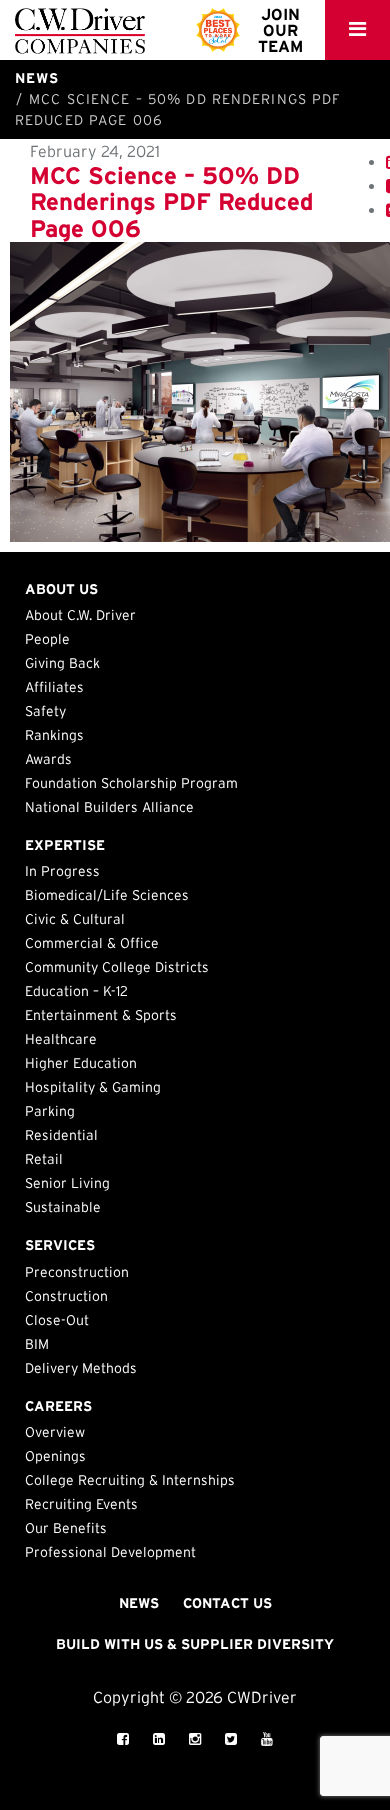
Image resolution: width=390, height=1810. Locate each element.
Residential (61, 1135)
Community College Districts (117, 967)
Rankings (54, 735)
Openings (55, 1456)
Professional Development (110, 1552)
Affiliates (54, 687)
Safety (45, 711)
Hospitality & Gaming (93, 1087)
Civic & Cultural (75, 919)
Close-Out (57, 1320)
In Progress (62, 871)
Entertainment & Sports (101, 1015)
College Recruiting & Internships (130, 1480)
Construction (66, 1296)
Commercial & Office (92, 943)
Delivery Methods (81, 1368)
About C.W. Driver (80, 615)
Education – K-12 (76, 991)
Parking (50, 1111)
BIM (37, 1344)
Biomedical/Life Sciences (107, 895)
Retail (44, 1159)
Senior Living (67, 1183)
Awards (48, 759)
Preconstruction (77, 1272)
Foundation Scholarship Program (131, 783)
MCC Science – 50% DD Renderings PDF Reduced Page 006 (171, 202)
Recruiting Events (81, 1504)
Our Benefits (66, 1528)
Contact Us (227, 1603)
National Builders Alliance (109, 807)
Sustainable (63, 1207)
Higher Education (81, 1063)
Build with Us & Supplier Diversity (195, 1644)
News (139, 1603)
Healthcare (61, 1039)
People (47, 639)
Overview (55, 1432)
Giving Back (62, 663)
